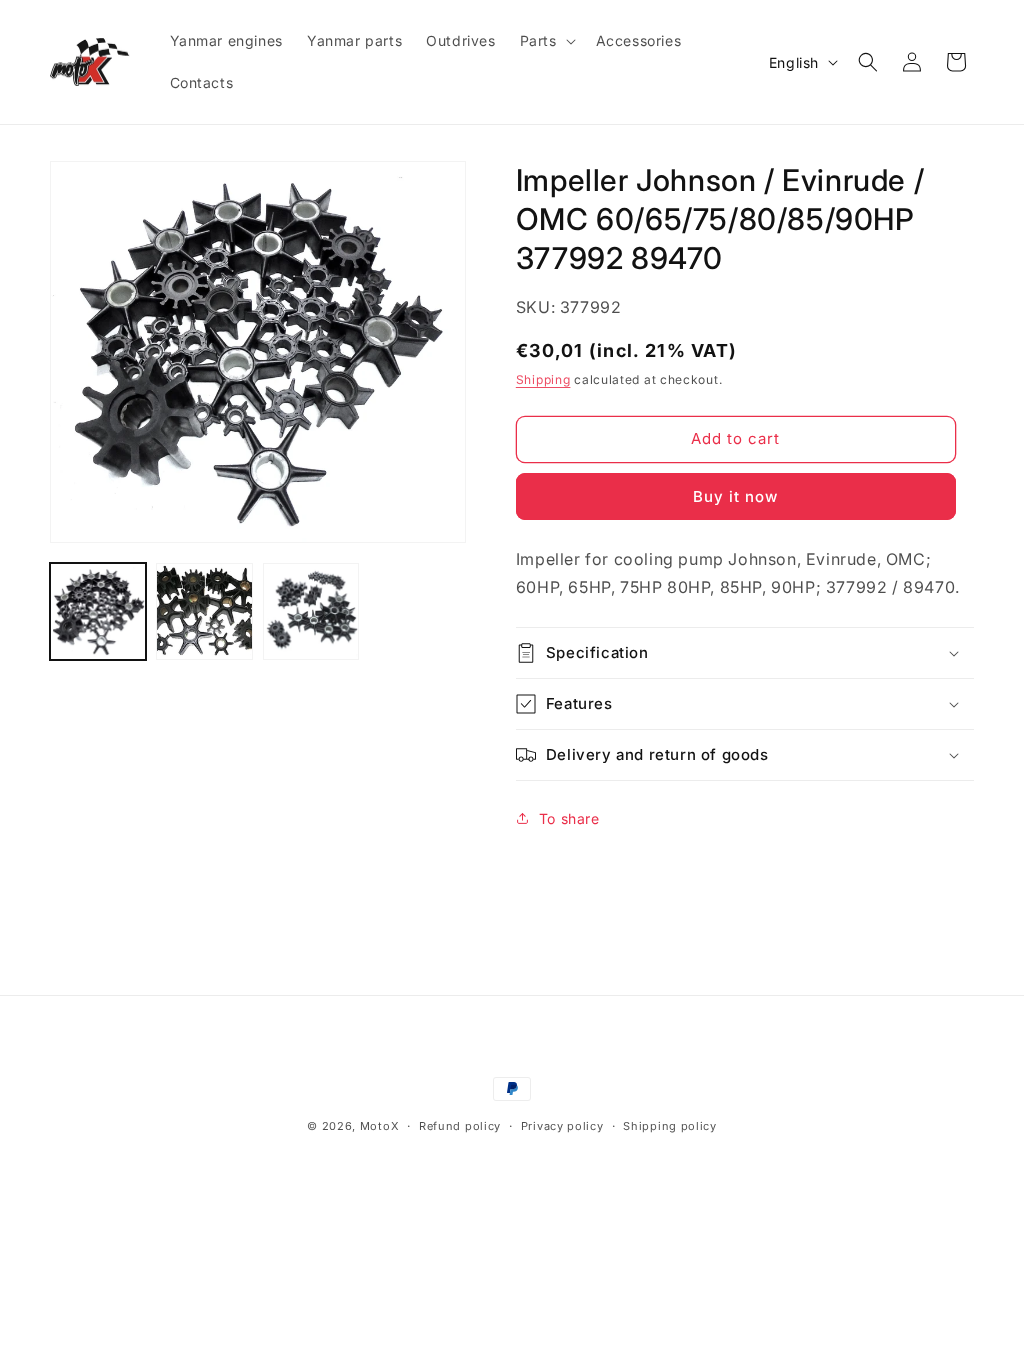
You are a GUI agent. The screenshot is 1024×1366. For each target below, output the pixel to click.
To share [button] (569, 818)
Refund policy (460, 1126)
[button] (546, 41)
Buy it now (735, 496)
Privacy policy (562, 1126)
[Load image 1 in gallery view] (98, 611)
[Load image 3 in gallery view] (311, 611)
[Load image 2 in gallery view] (204, 611)
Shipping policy (670, 1126)
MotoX (380, 1126)
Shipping (543, 379)
